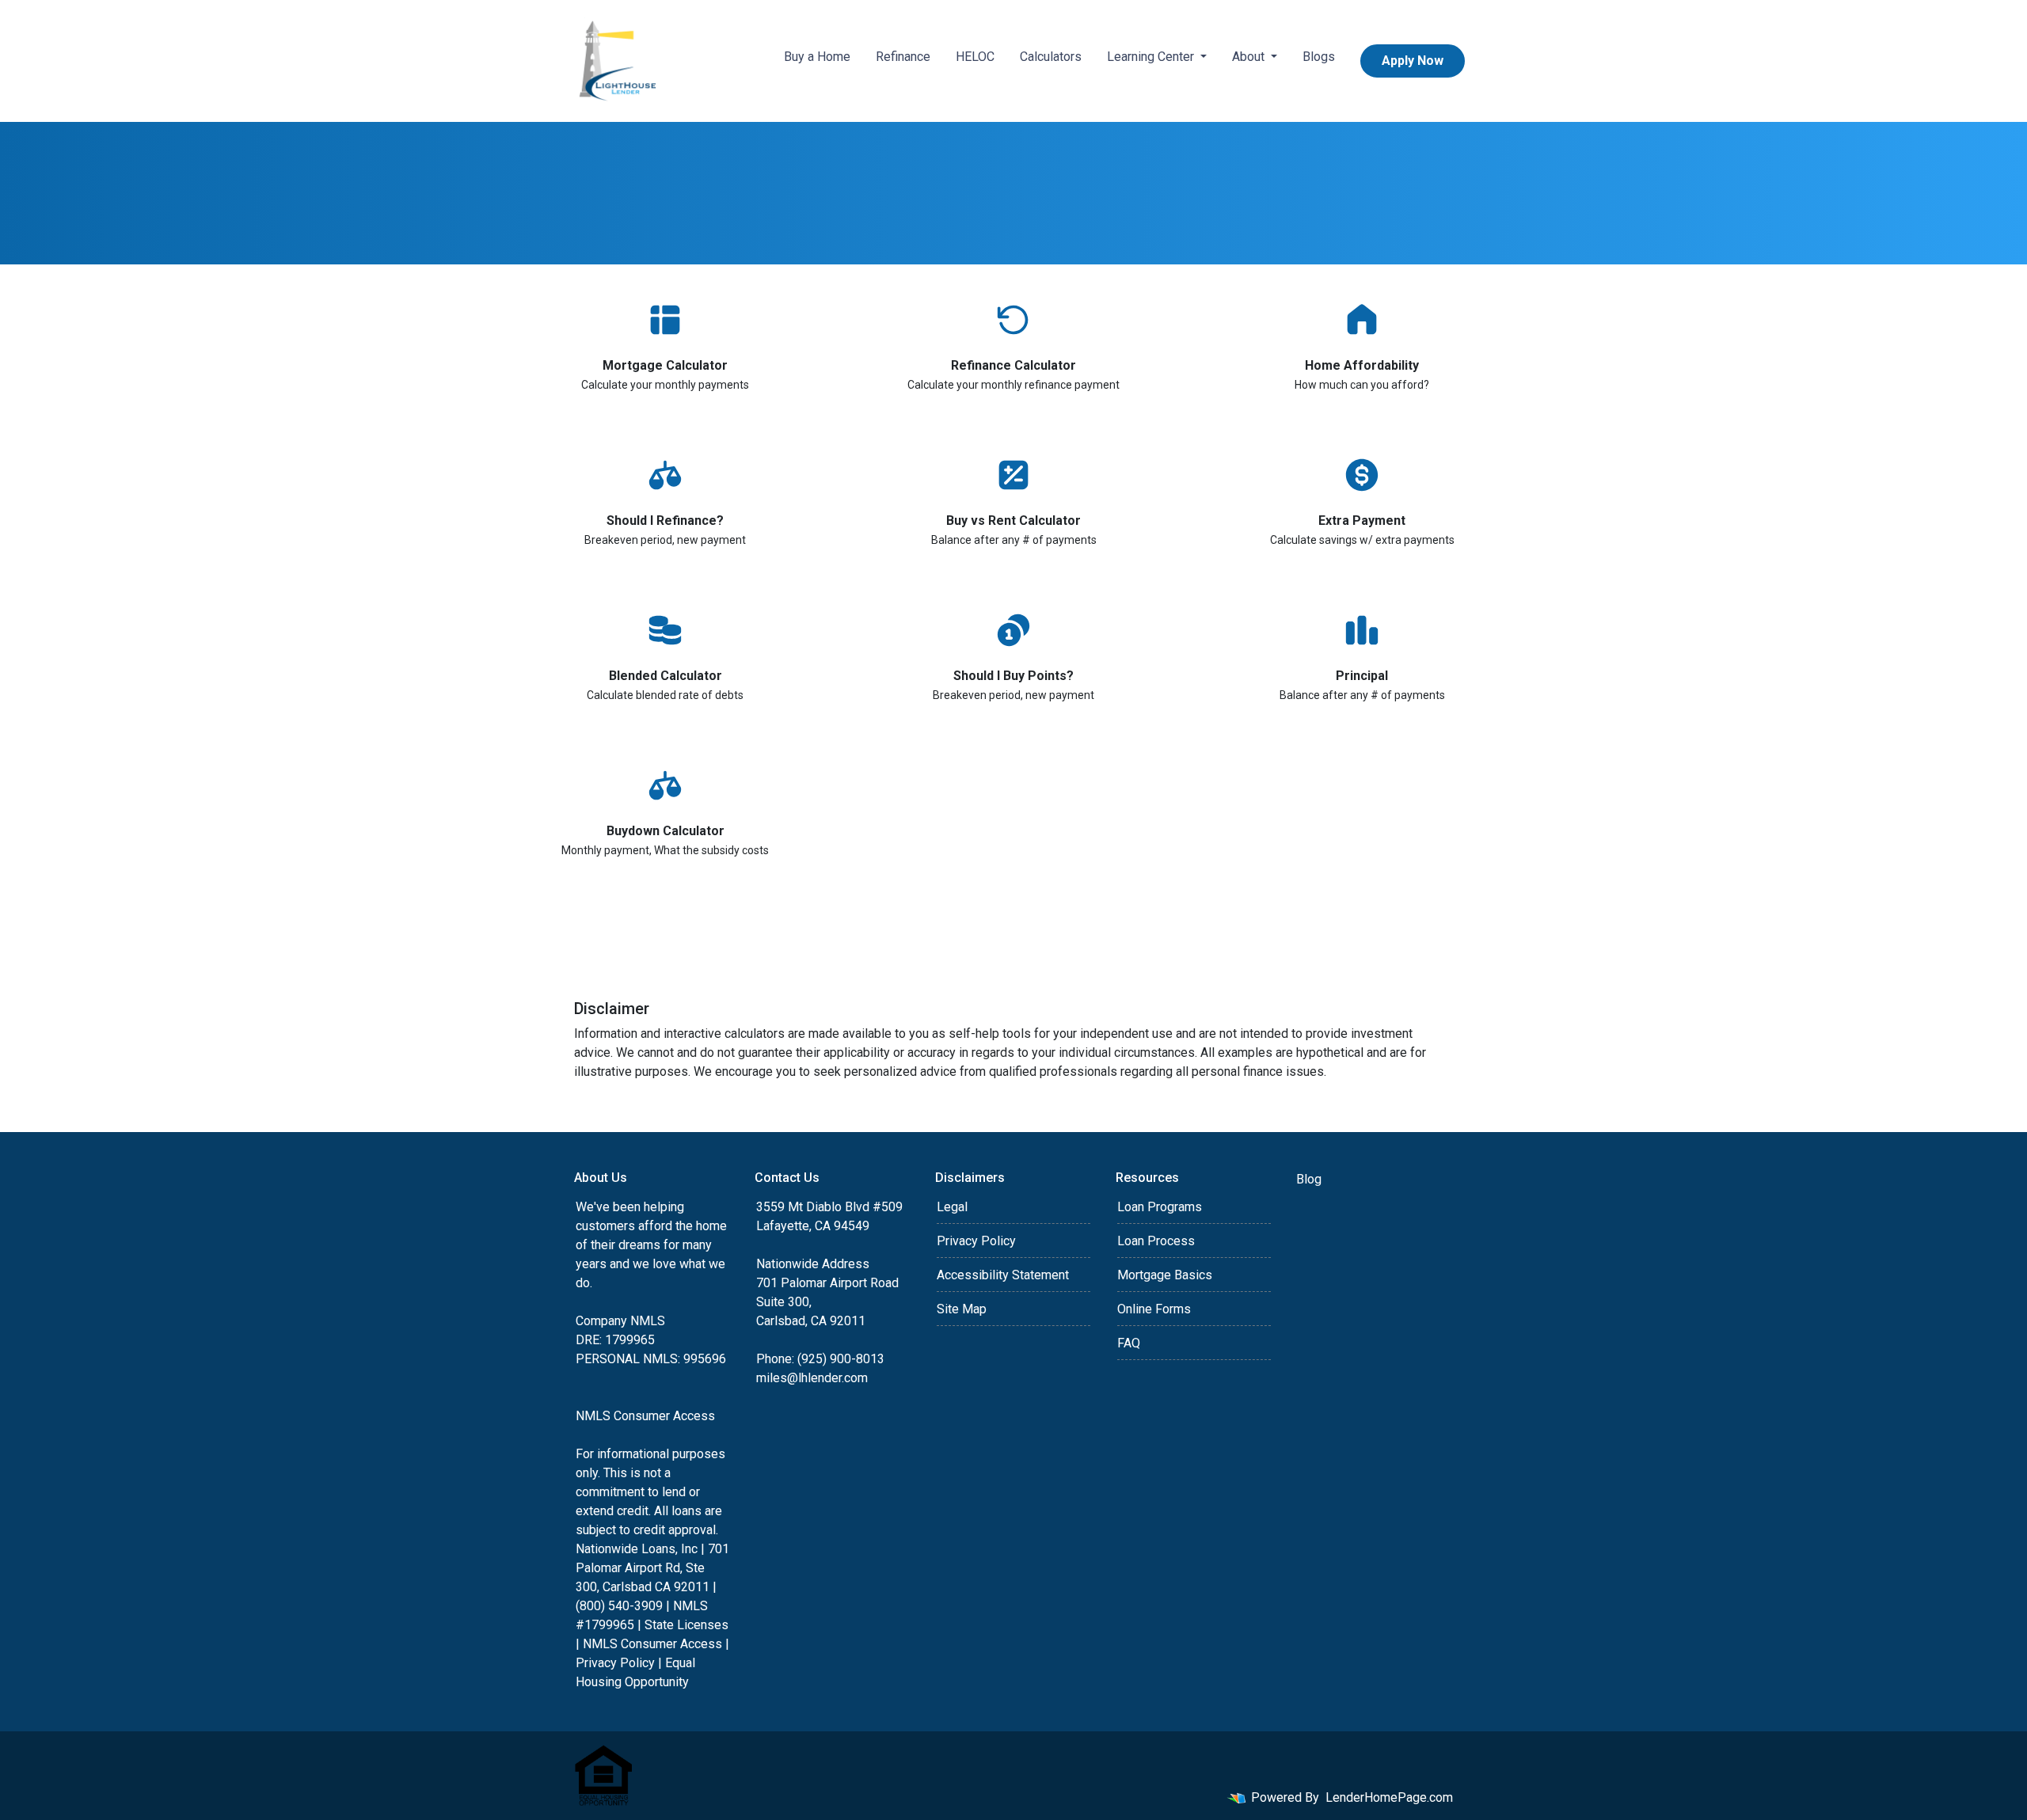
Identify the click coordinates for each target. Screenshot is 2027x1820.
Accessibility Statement (1003, 1275)
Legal (952, 1207)
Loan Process (1156, 1241)
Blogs (1319, 57)
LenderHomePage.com (1389, 1797)
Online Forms (1154, 1309)
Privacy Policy (615, 1663)
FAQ (1129, 1343)
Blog (1309, 1179)
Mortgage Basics (1165, 1275)
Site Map (962, 1309)
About (1250, 57)
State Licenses (686, 1625)
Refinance (903, 57)
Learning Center (1152, 57)
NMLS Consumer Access (645, 1416)
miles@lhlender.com (812, 1378)
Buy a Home (817, 57)
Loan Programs (1160, 1207)
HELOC (975, 57)
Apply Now (1413, 61)
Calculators (1051, 57)
